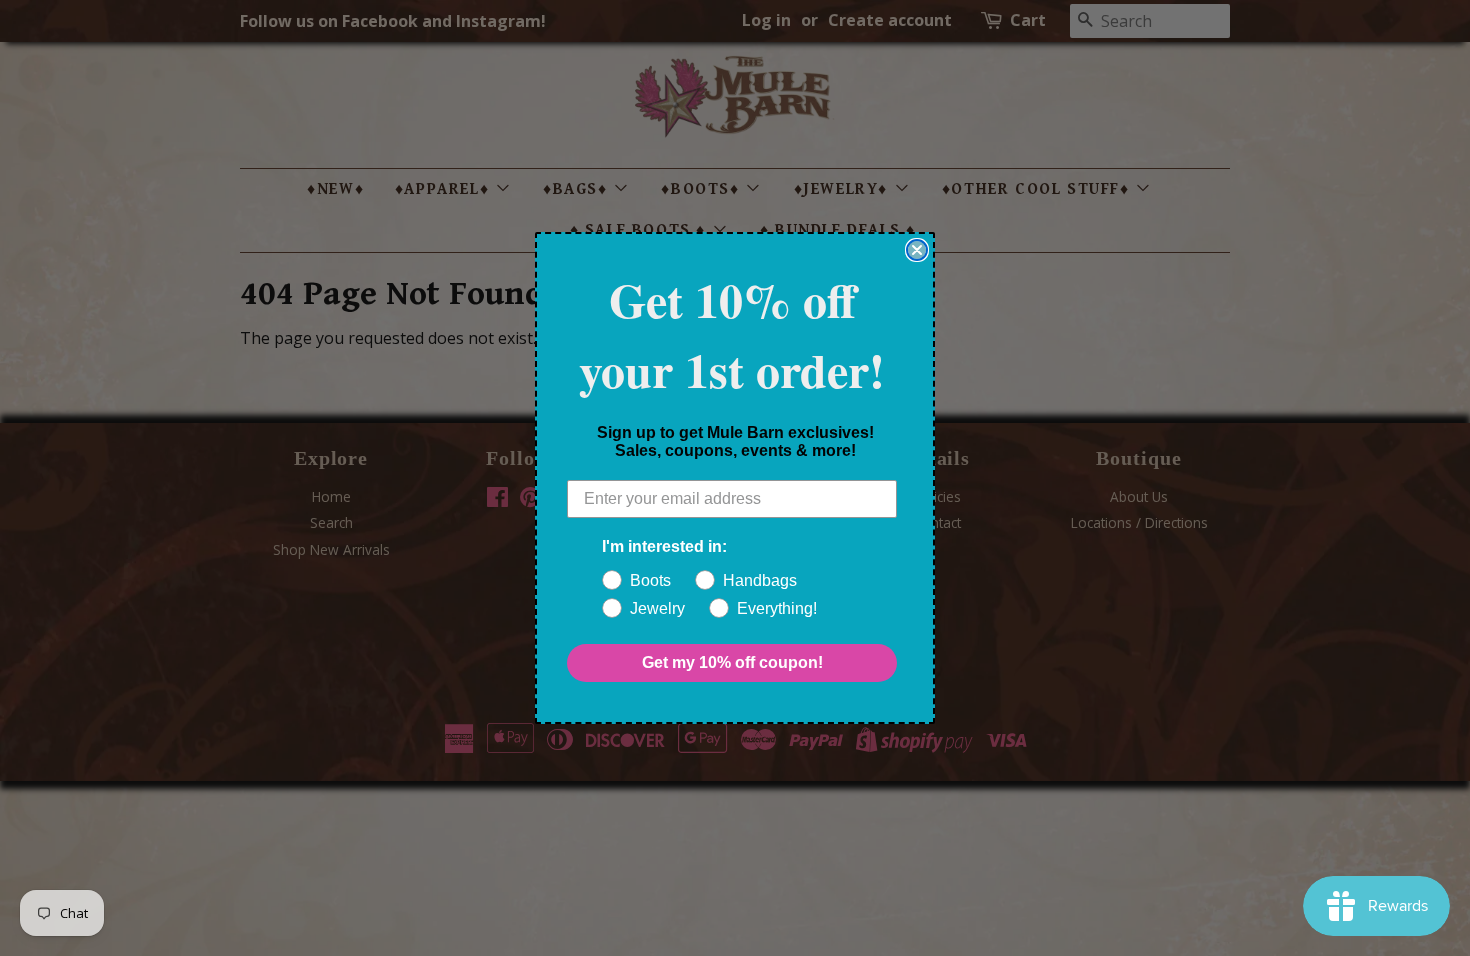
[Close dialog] (917, 250)
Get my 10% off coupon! (732, 662)
